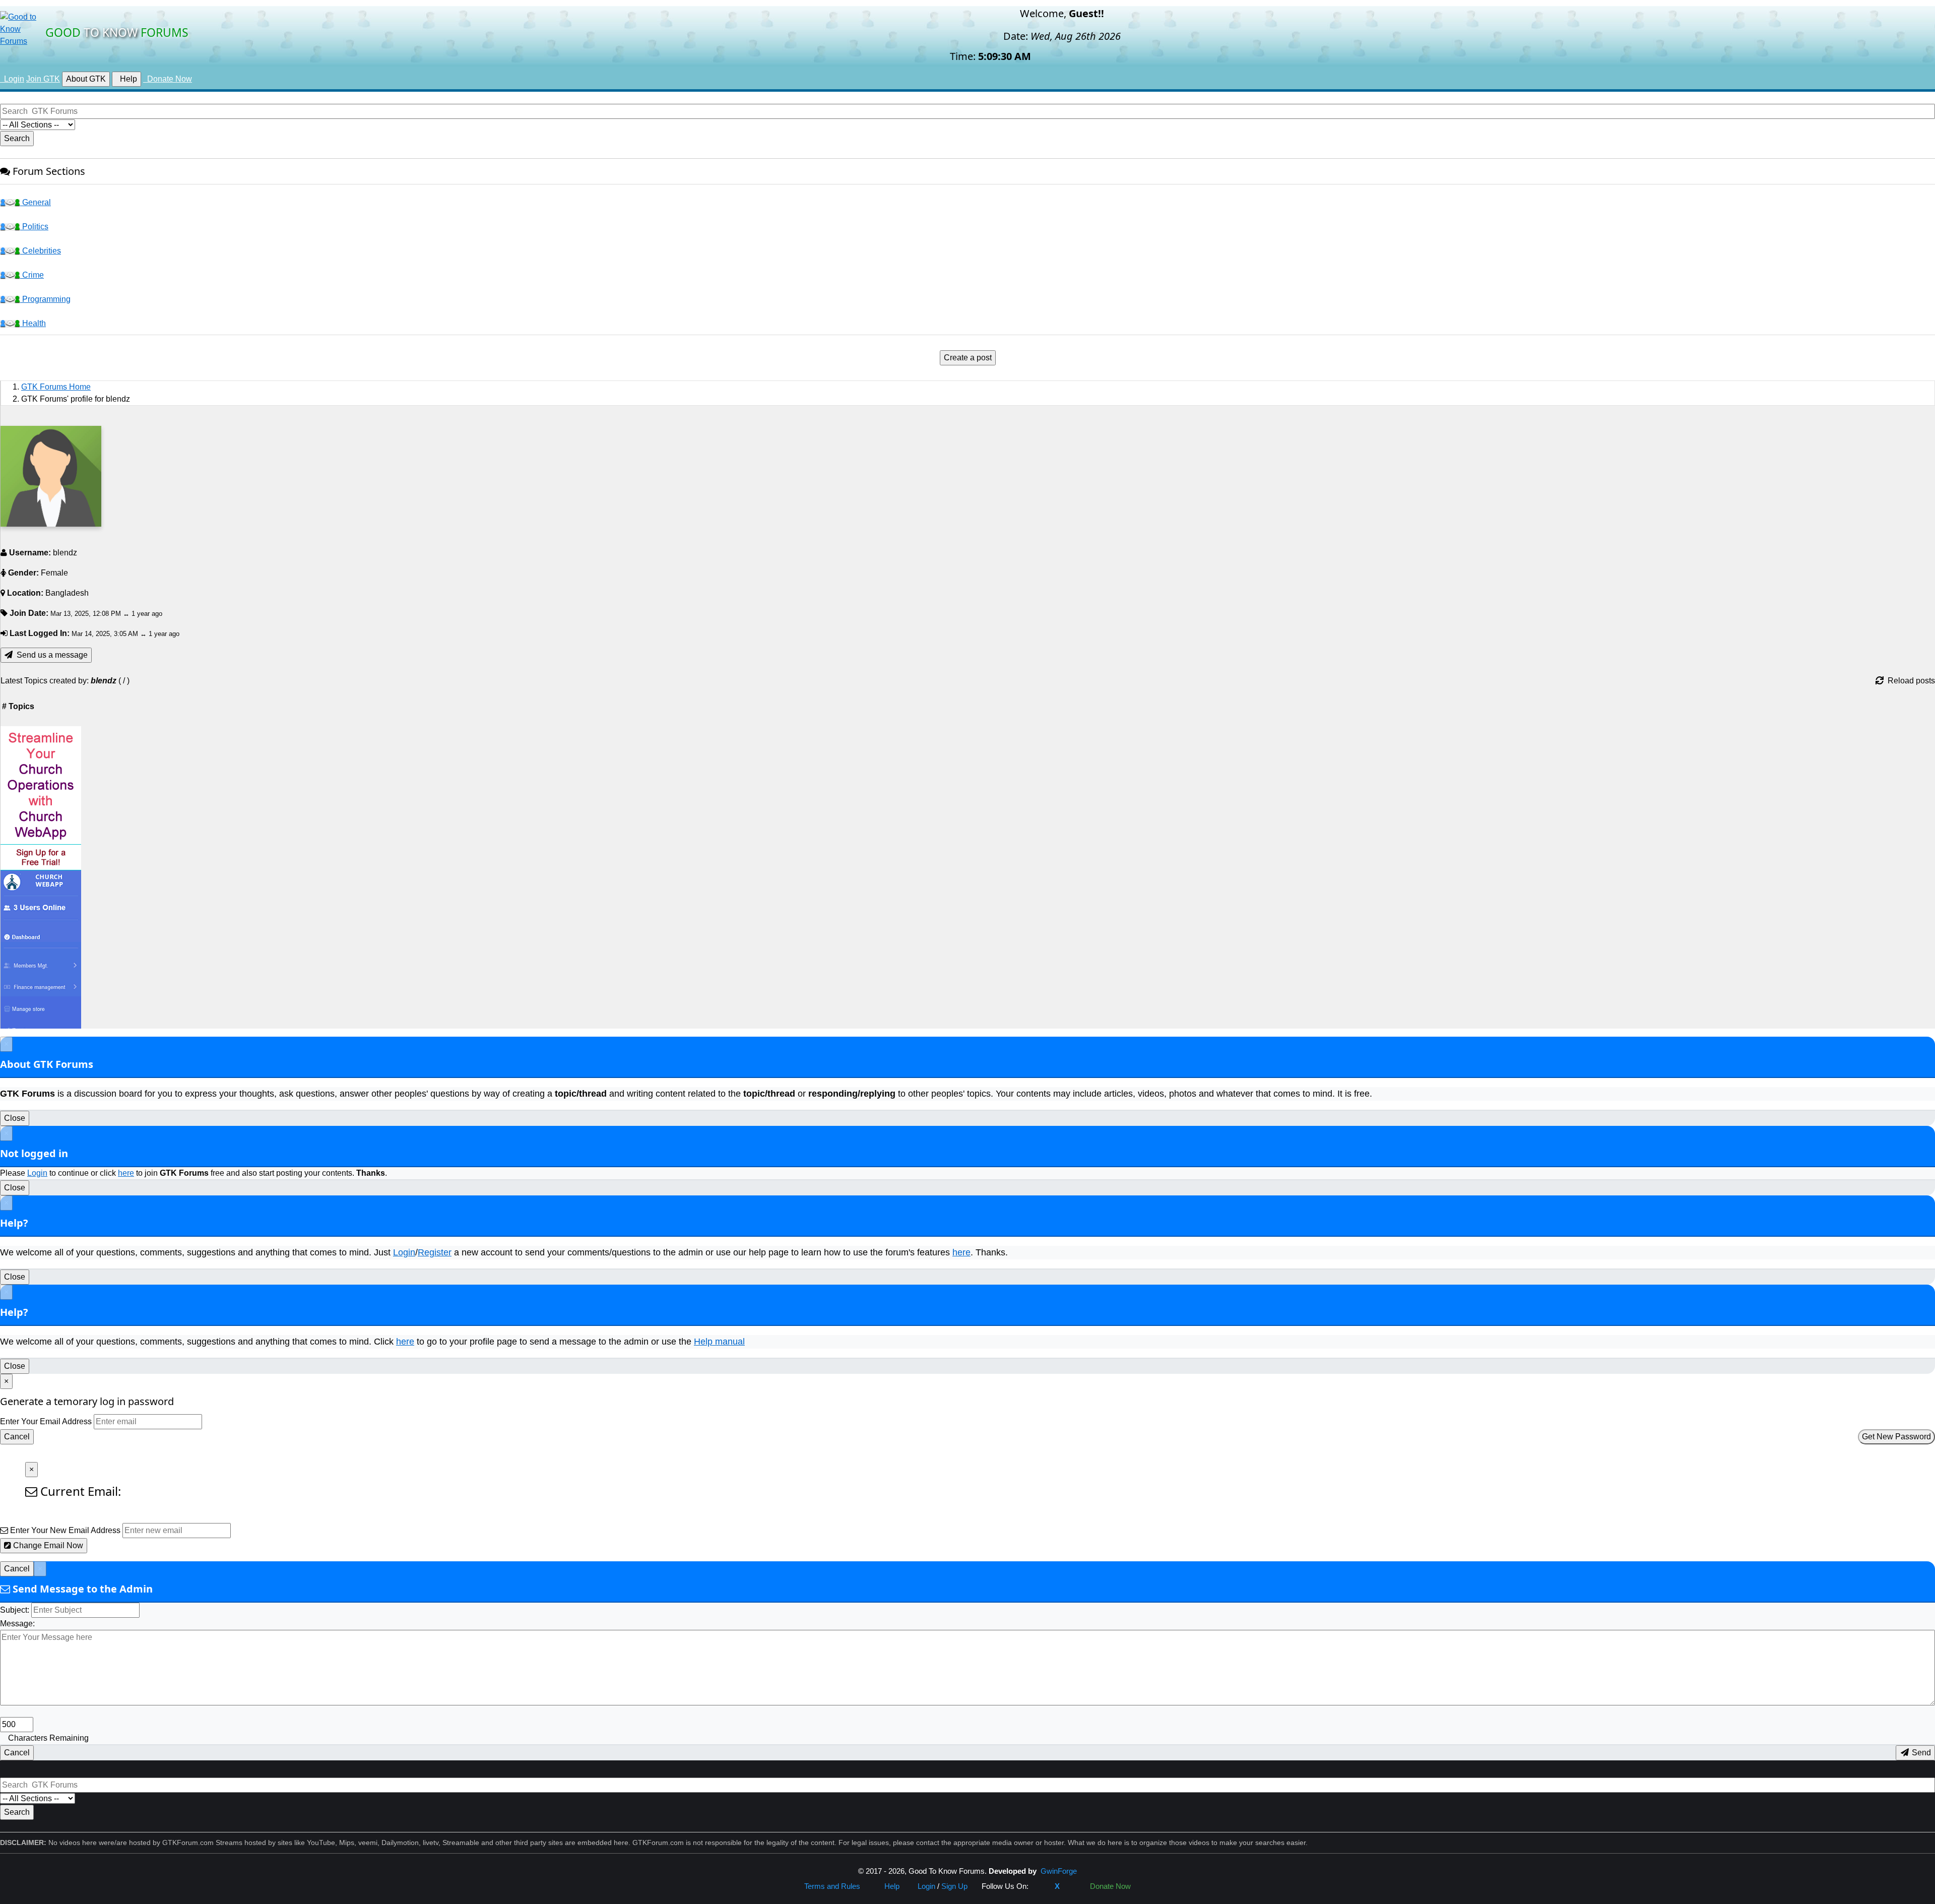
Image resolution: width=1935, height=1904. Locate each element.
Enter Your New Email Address (65, 1530)
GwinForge (1059, 1871)
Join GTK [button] (43, 79)
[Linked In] (1073, 1886)
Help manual (719, 1342)
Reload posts (1909, 681)
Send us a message (50, 655)
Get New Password (1896, 1437)
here (126, 1173)
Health (33, 323)
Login (37, 1173)
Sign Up (954, 1886)
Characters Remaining (48, 1738)
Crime (32, 275)
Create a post (968, 358)
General (36, 202)
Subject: (15, 1610)
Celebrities (41, 251)
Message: (17, 1624)
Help (126, 79)
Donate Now (1108, 1886)
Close (15, 1118)
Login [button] (12, 79)
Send (1920, 1753)
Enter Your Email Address (46, 1421)
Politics (34, 227)
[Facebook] (1042, 1886)
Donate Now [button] (168, 79)
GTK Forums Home (56, 387)
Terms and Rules (832, 1886)
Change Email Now (47, 1545)
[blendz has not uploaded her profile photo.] (51, 476)
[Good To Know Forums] (20, 28)
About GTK (86, 79)
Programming (45, 299)
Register (435, 1252)
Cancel (17, 1437)
